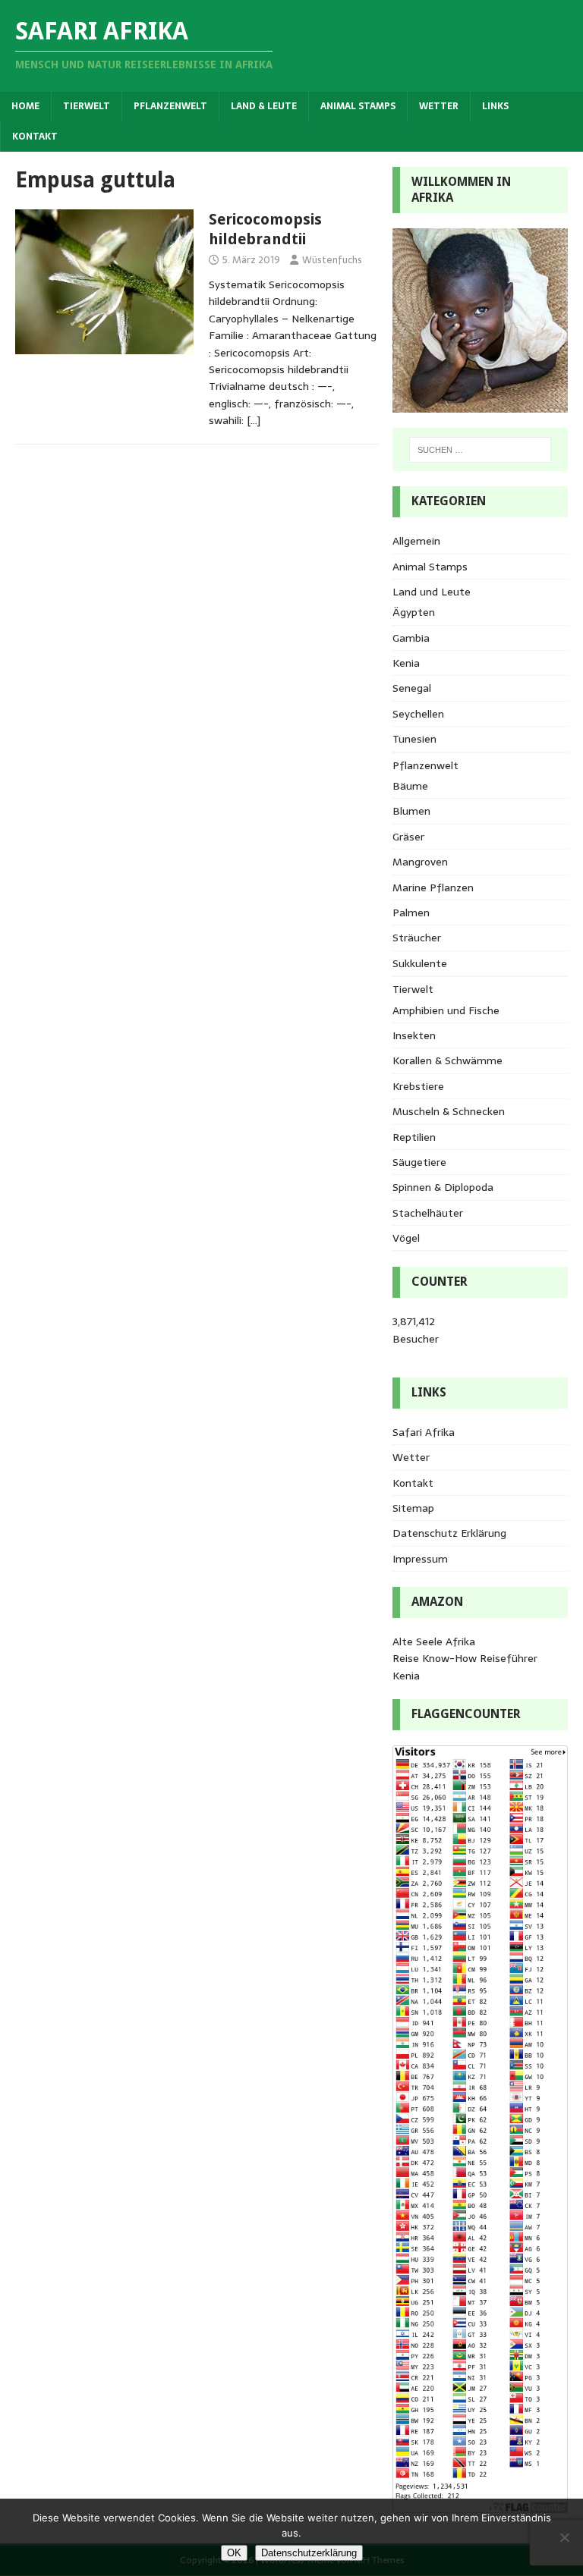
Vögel (406, 1238)
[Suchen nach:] (480, 450)
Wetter (439, 106)
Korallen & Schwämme (447, 1060)
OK (234, 2553)
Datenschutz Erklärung (449, 1533)
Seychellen (418, 714)
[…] (254, 420)
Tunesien (414, 739)
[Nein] (564, 2537)
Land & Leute (264, 106)
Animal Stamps (358, 106)
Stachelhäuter (428, 1213)
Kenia (406, 663)
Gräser (408, 837)
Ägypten (414, 612)
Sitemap (413, 1508)
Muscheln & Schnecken (449, 1111)
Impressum (420, 1559)
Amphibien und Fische (446, 1010)
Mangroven (420, 862)
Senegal (412, 688)
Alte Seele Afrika (434, 1641)
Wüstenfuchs (332, 260)
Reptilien (414, 1137)
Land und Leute (432, 592)
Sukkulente (420, 963)
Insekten (414, 1035)
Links (495, 106)
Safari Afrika (424, 1432)
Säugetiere (419, 1162)
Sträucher (417, 938)
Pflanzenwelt (170, 106)
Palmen (411, 913)
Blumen (411, 811)
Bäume (410, 786)
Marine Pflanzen (433, 887)
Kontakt (35, 137)
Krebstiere (418, 1086)
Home (25, 106)
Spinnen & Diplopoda (443, 1187)
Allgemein (416, 541)
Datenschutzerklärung (309, 2553)
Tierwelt (87, 106)
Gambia (411, 638)
